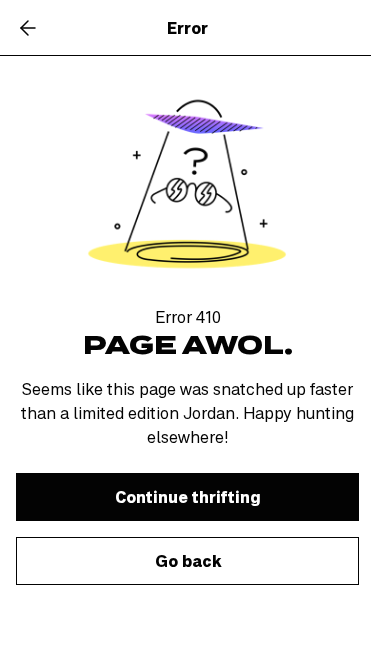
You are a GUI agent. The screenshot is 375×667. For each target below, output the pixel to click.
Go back (188, 561)
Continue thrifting (188, 497)
